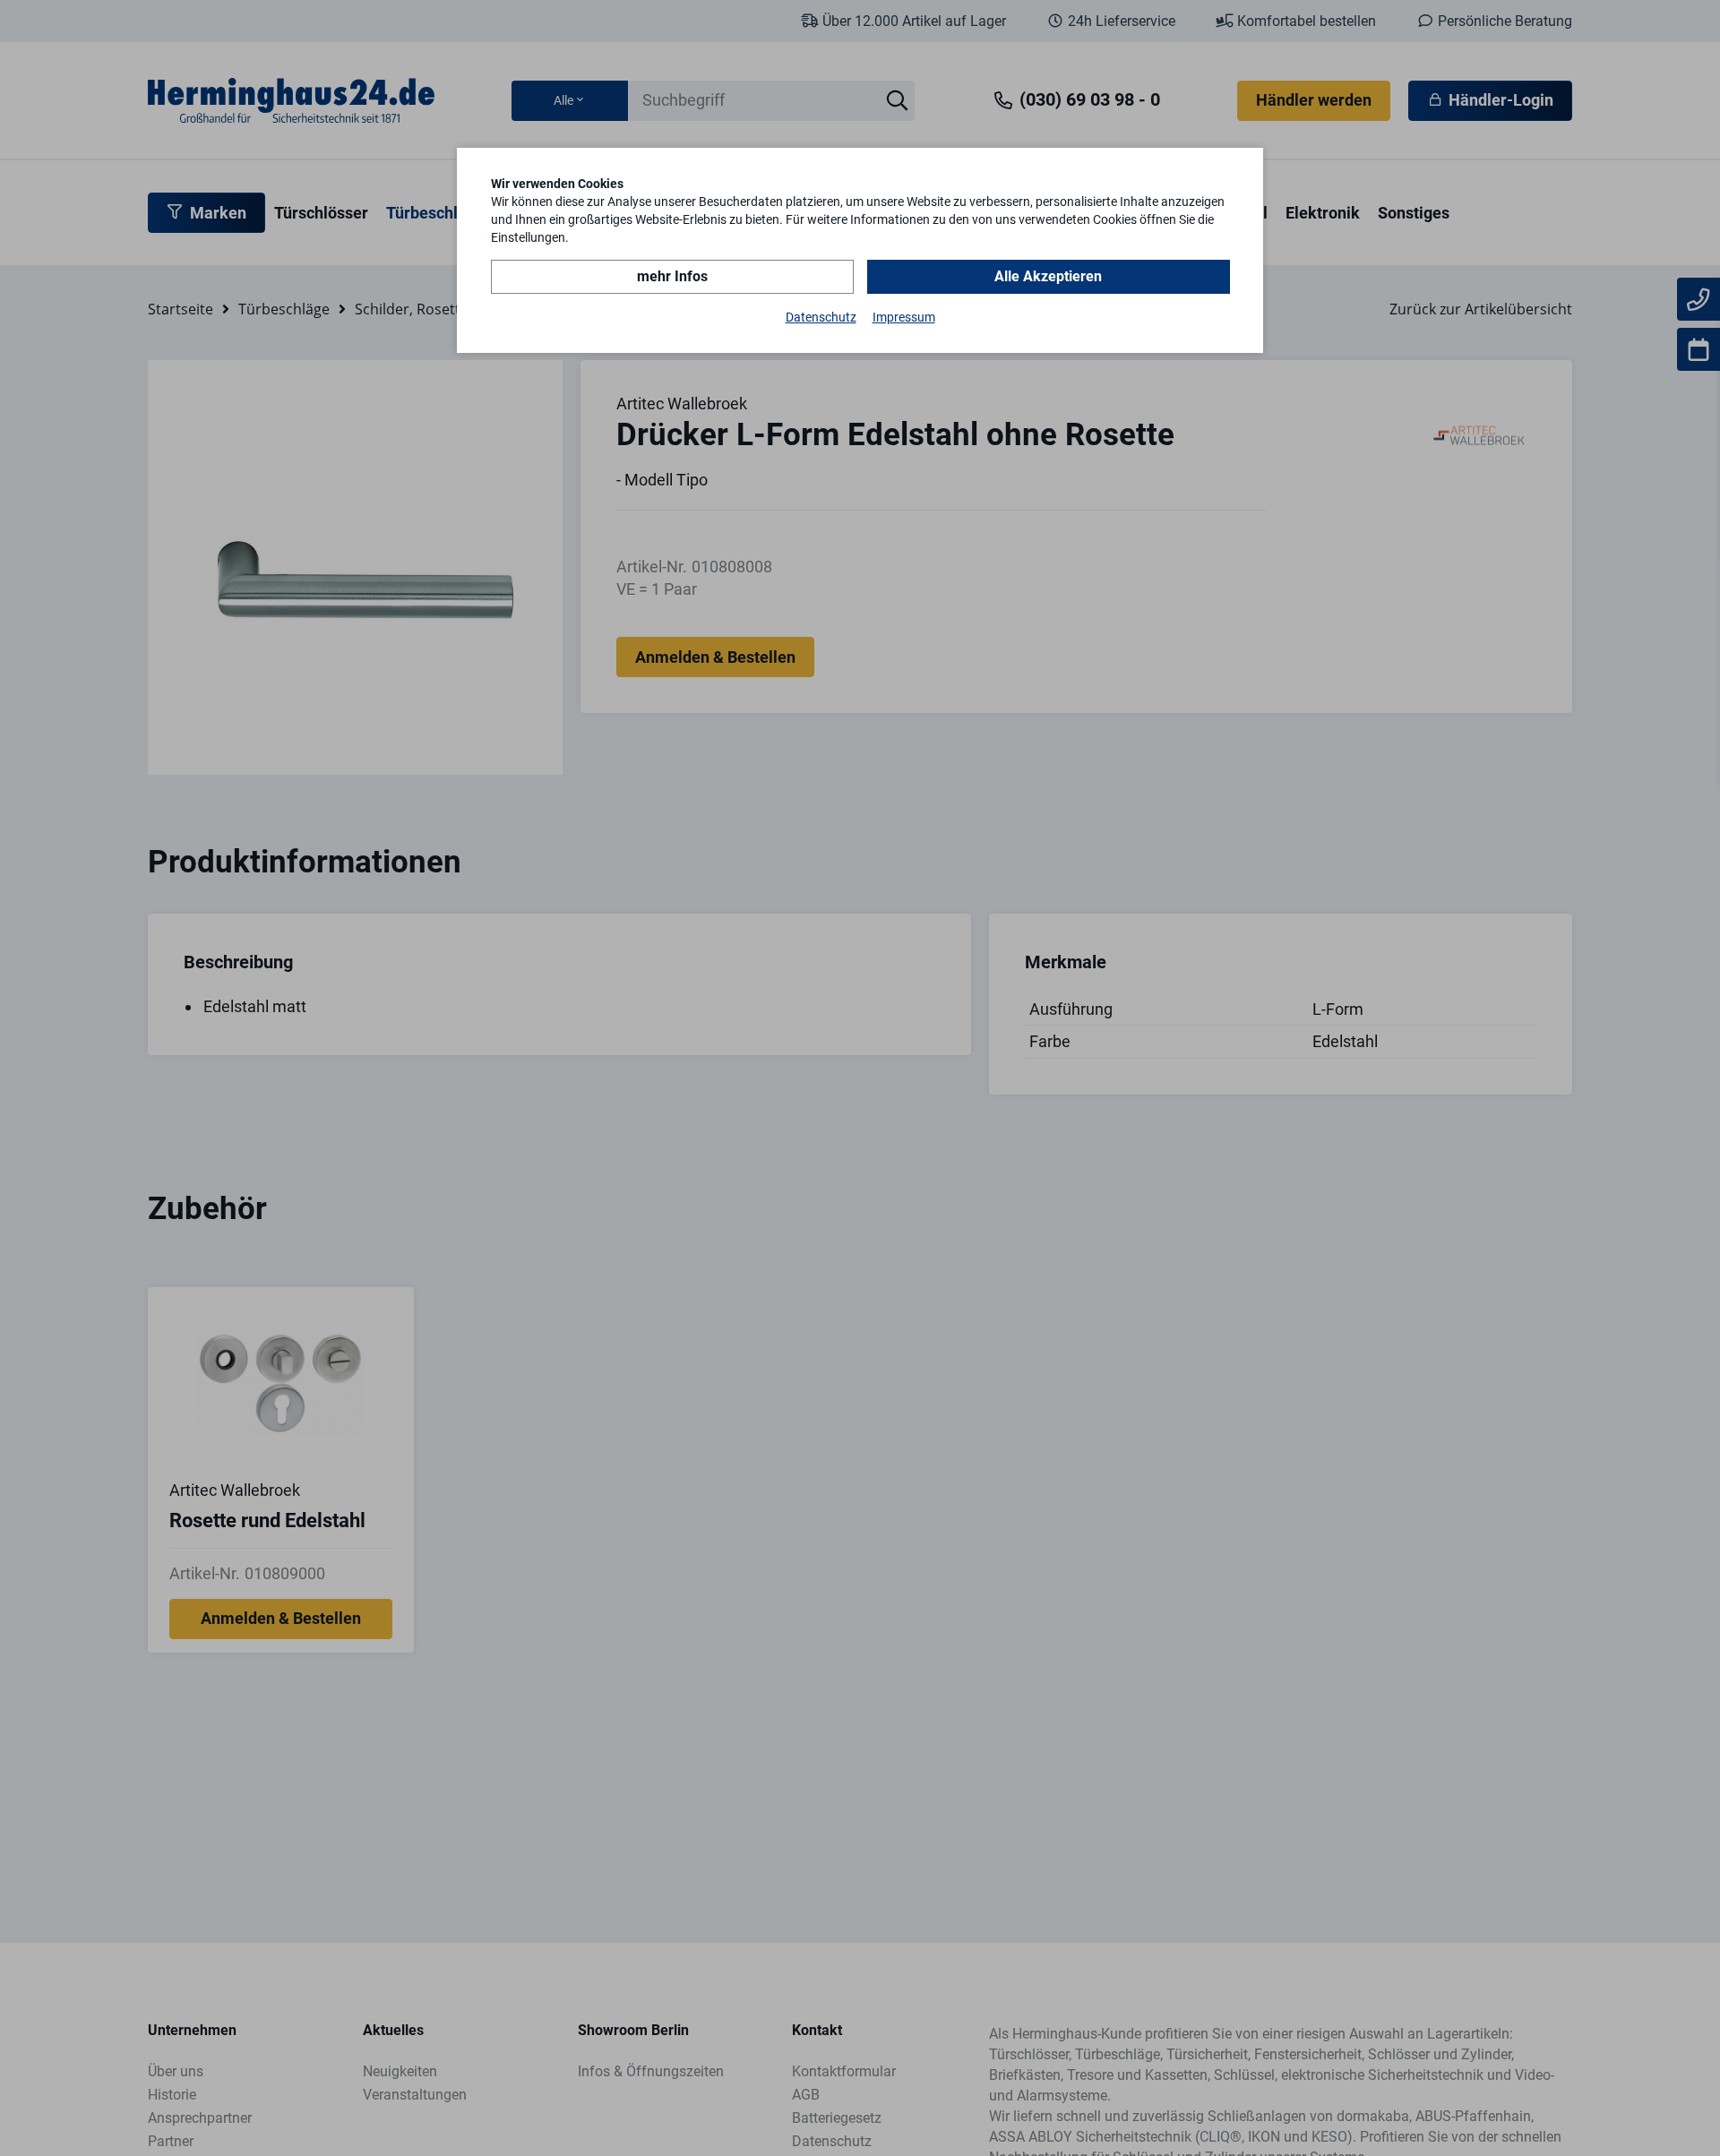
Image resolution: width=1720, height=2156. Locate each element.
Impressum (904, 317)
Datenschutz (821, 317)
